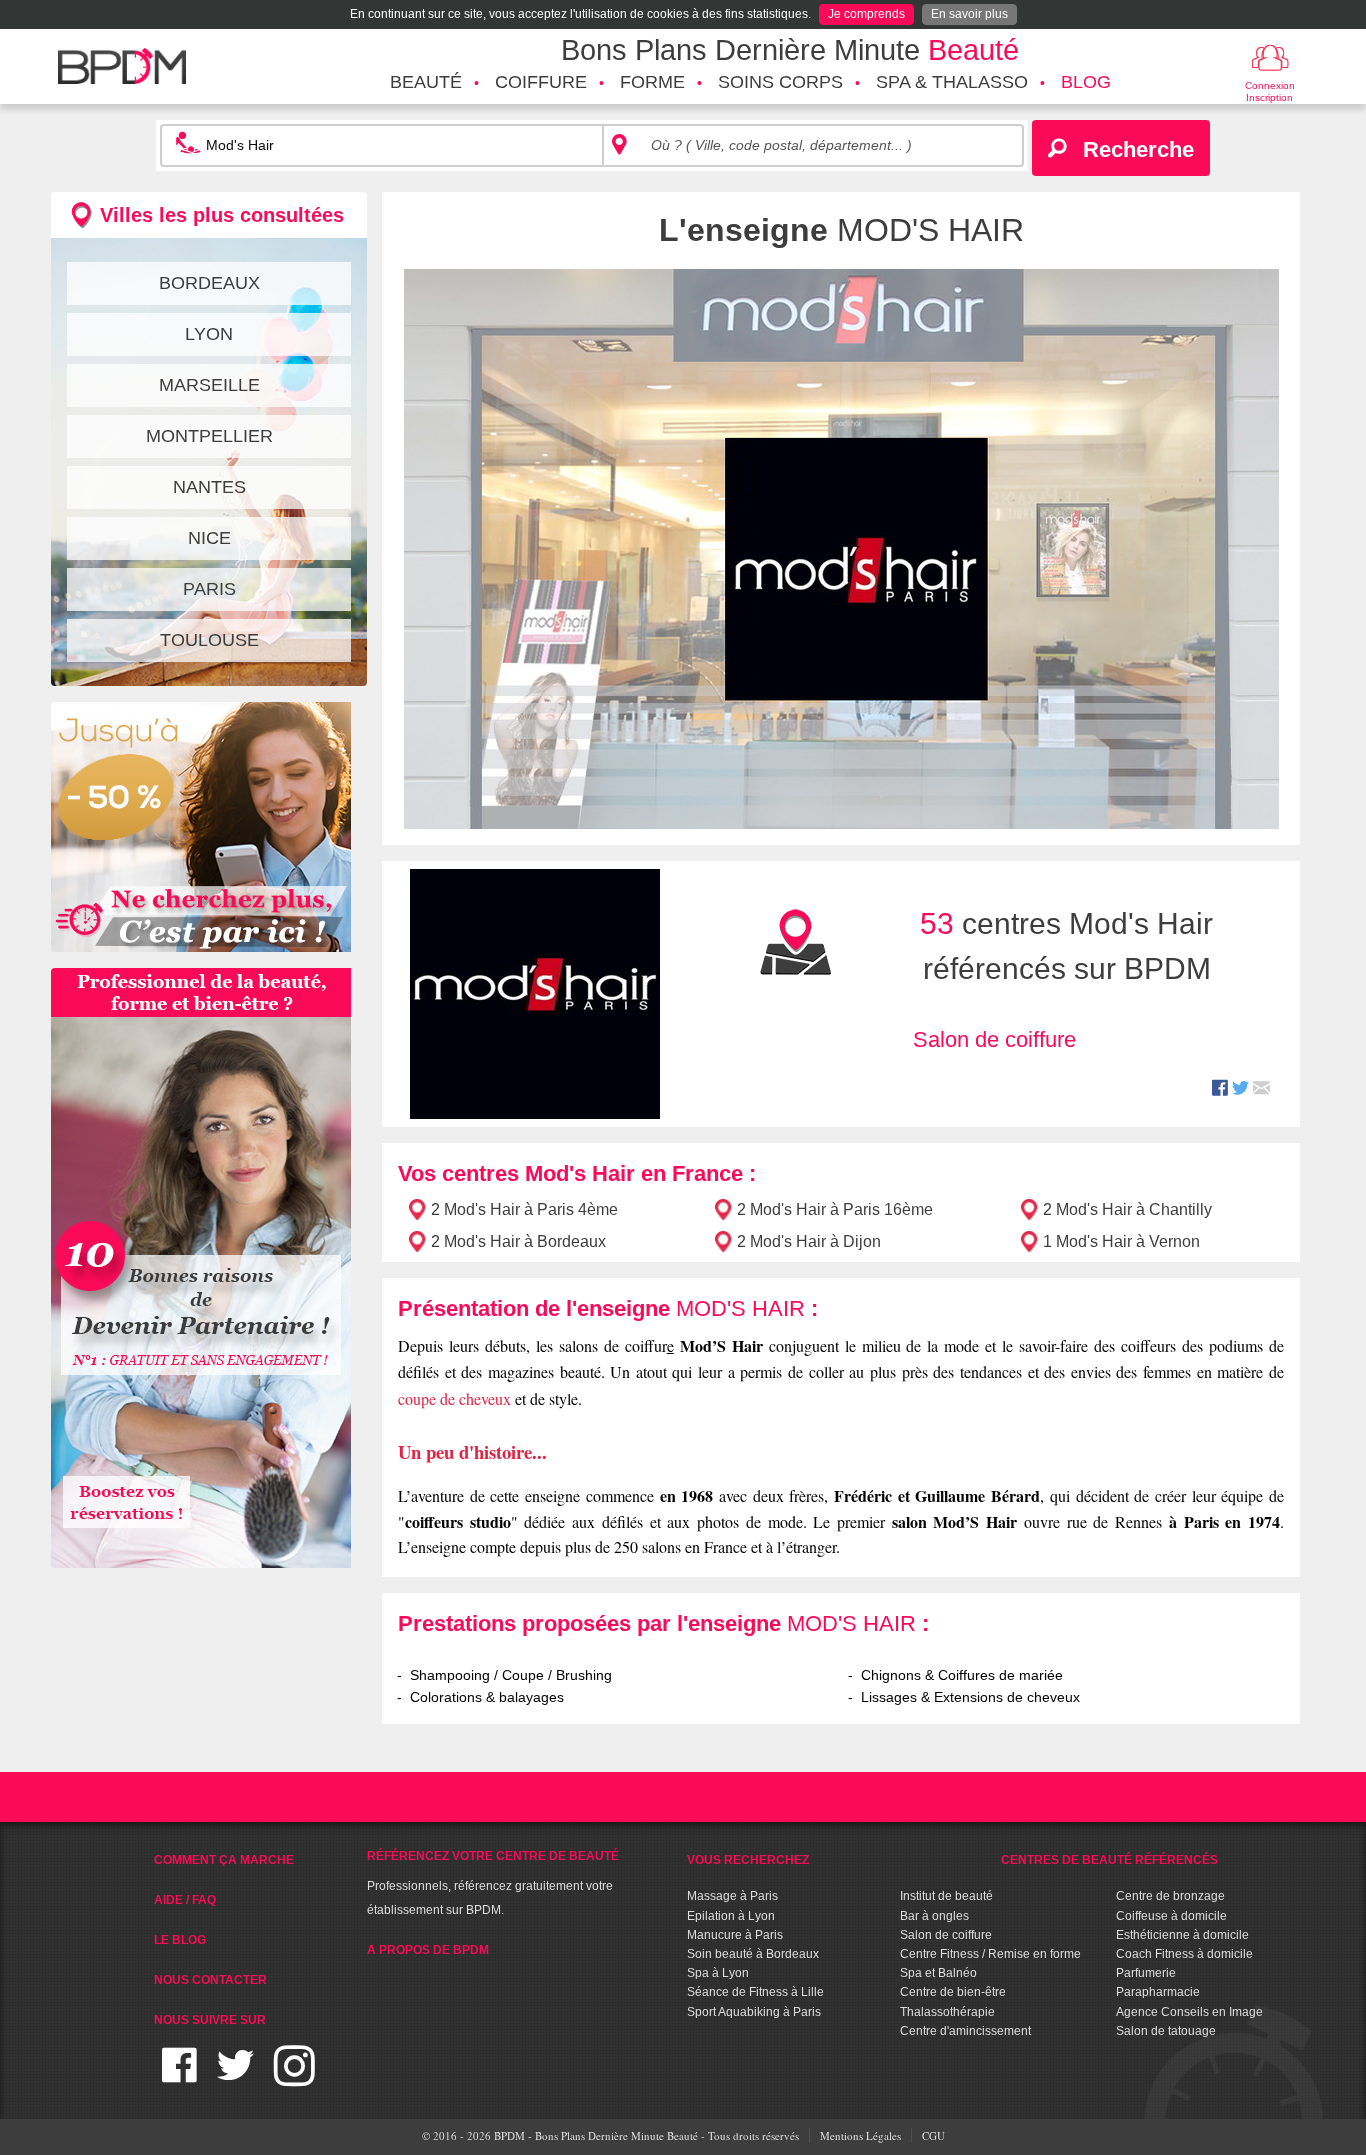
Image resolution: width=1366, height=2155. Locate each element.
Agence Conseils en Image (1189, 2012)
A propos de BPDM (428, 1950)
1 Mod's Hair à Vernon (1121, 1241)
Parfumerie (1146, 1973)
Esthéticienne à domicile (1182, 1935)
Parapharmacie (1158, 1992)
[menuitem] (426, 83)
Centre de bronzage (1170, 1896)
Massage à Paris (732, 1896)
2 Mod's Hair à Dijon (809, 1241)
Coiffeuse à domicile (1171, 1916)
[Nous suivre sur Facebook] (179, 2077)
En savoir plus (969, 14)
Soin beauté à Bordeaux (753, 1954)
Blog (1086, 82)
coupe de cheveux (454, 1398)
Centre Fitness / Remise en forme (990, 1954)
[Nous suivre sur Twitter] (235, 2077)
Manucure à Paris (735, 1935)
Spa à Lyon (718, 1973)
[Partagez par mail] (1261, 1090)
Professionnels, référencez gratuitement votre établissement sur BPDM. (493, 1883)
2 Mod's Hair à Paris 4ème (524, 1209)
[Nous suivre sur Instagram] (294, 2077)
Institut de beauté (946, 1896)
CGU (933, 2135)
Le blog (180, 1940)
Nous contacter (210, 1980)
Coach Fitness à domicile (1184, 1954)
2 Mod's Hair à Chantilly (1127, 1209)
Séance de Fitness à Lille (755, 1992)
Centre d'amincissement (965, 2031)
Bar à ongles (934, 1916)
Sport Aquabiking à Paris (754, 2012)
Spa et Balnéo (938, 1973)
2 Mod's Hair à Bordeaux (518, 1241)
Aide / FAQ (185, 1900)
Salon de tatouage (1166, 2031)
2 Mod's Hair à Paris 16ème (835, 1209)
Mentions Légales (860, 2135)
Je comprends (866, 14)
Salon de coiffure (994, 1039)
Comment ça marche (224, 1860)
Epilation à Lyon (731, 1916)
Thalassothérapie (947, 2012)
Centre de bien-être (953, 1992)
